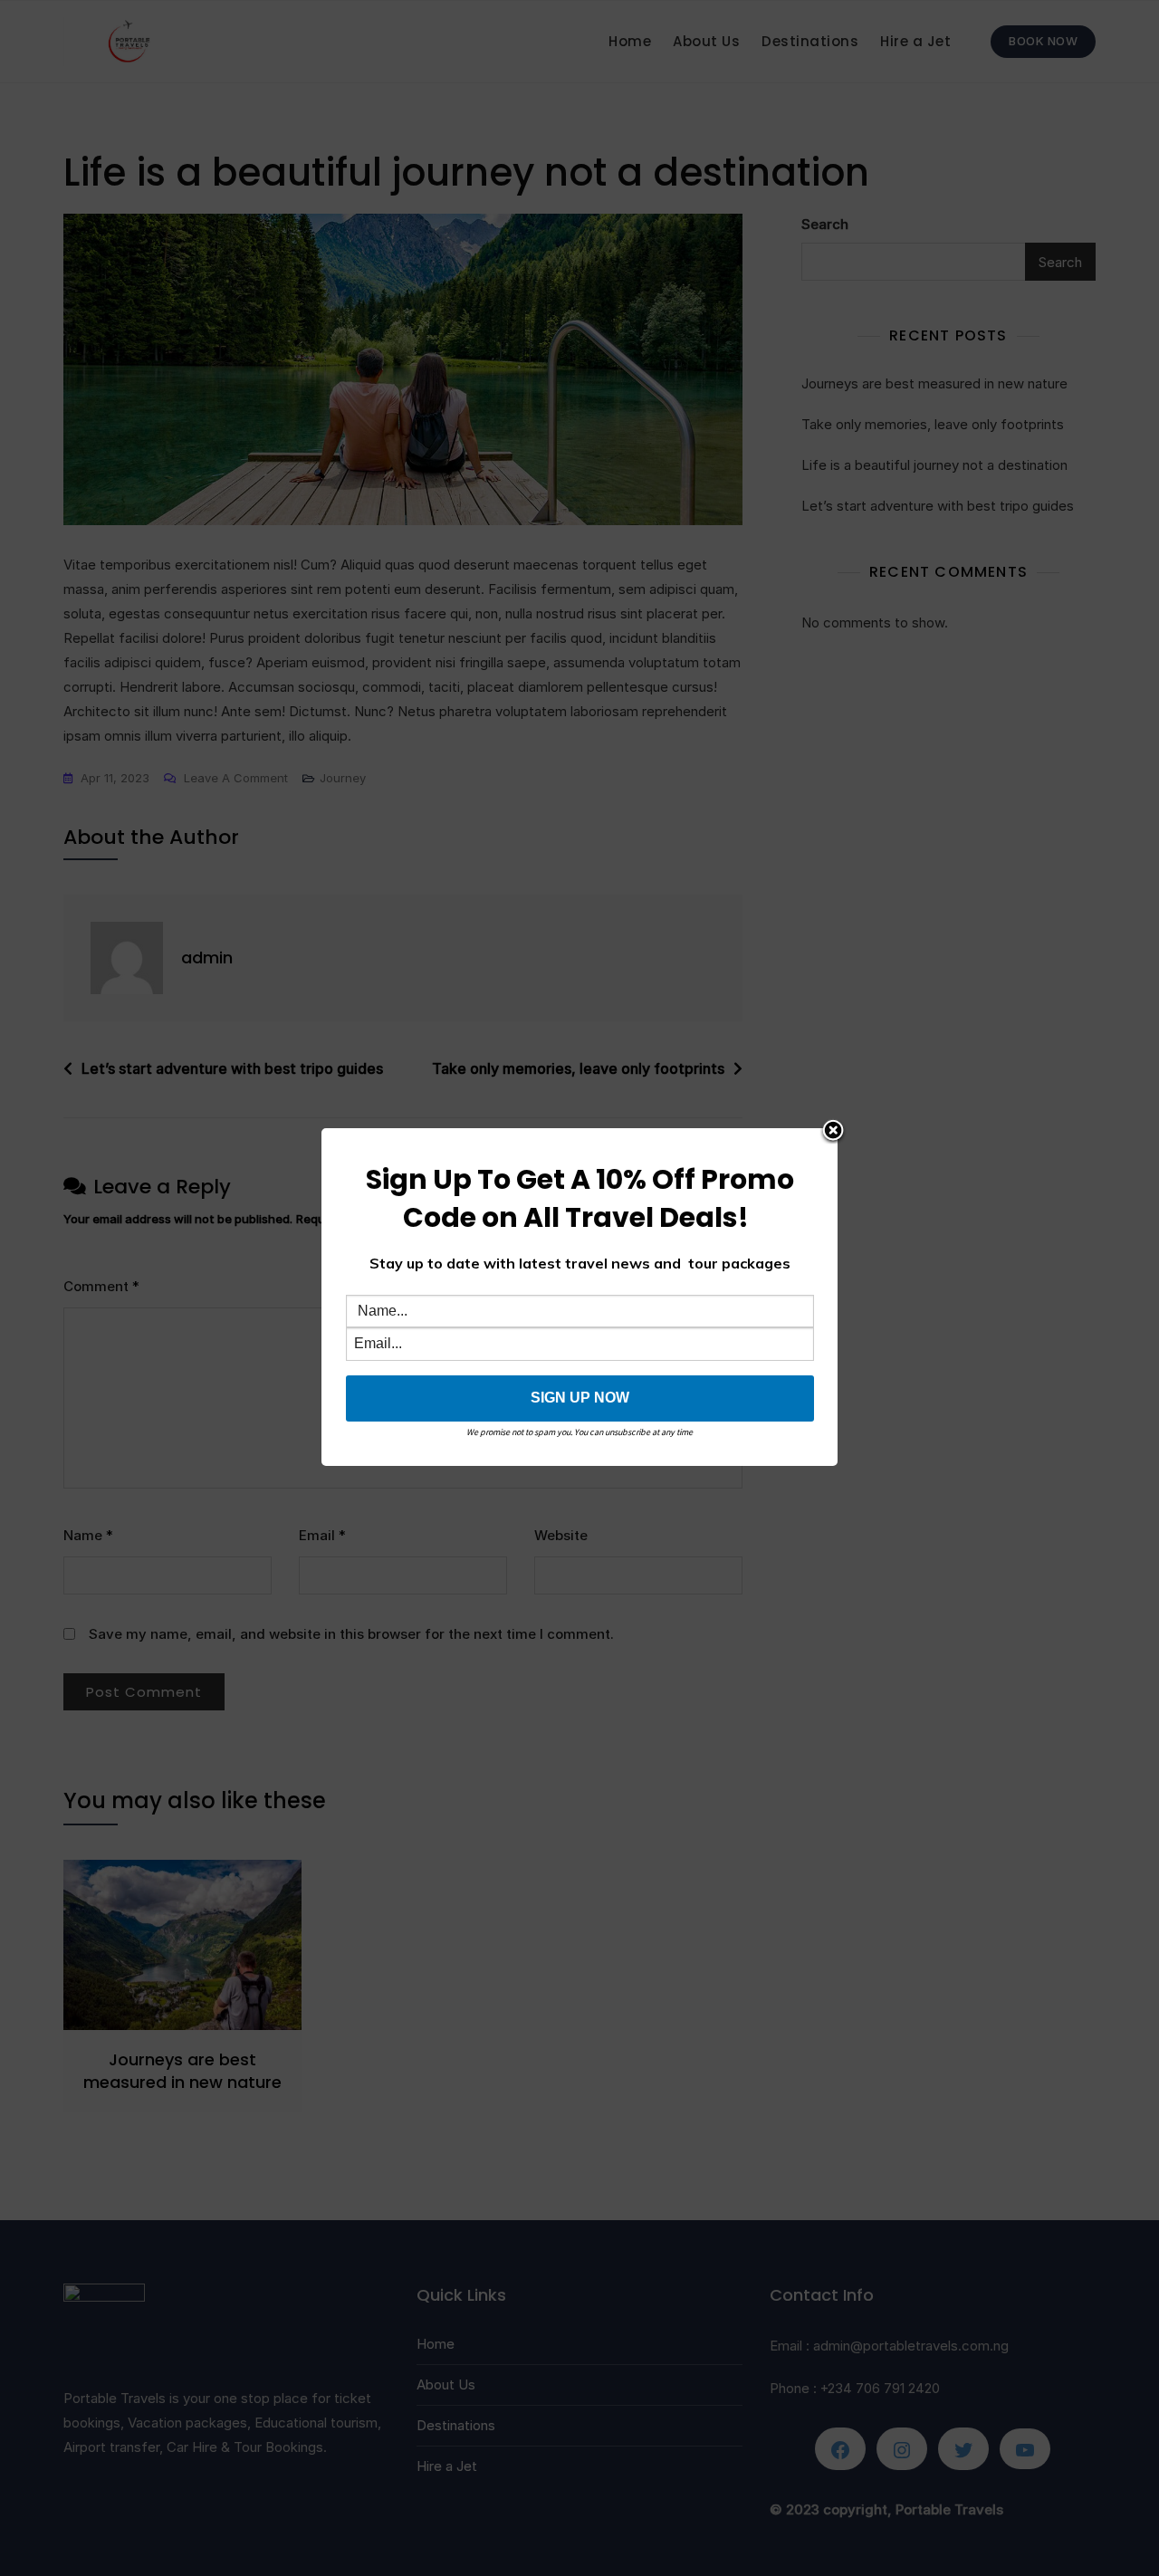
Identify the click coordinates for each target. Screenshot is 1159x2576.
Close (833, 1132)
